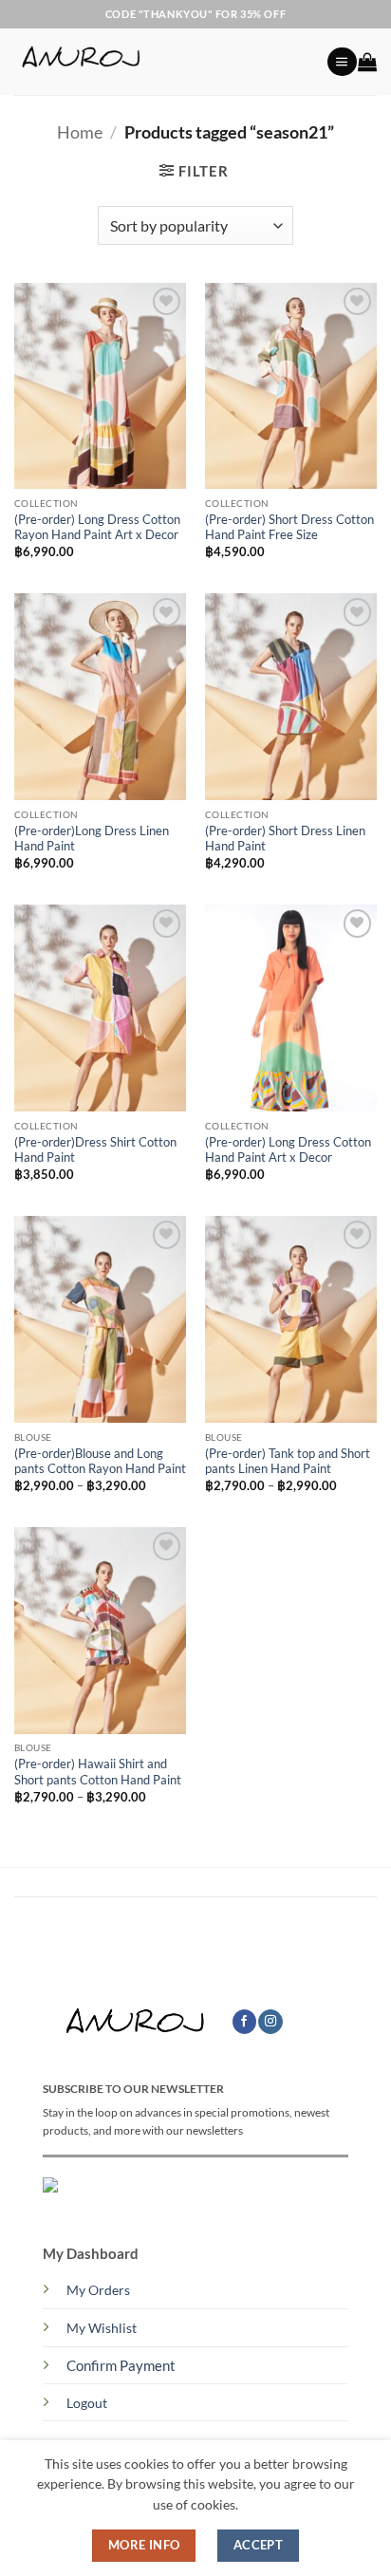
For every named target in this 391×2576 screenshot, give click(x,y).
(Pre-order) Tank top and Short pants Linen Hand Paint (288, 1461)
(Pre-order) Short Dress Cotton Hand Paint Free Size (289, 527)
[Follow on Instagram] (270, 2022)
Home (80, 132)
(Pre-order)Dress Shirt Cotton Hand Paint (95, 1150)
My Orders (98, 2290)
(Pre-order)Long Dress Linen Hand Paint (92, 839)
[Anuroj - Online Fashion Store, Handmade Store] (163, 62)
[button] (342, 62)
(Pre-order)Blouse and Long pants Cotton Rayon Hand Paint (100, 1461)
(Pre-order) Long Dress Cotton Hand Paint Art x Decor (288, 1150)
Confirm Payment (121, 2365)
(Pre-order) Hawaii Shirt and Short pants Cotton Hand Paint (98, 1772)
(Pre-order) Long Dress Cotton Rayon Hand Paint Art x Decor (97, 527)
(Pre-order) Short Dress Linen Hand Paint (285, 839)
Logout (87, 2403)
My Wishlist (102, 2328)
